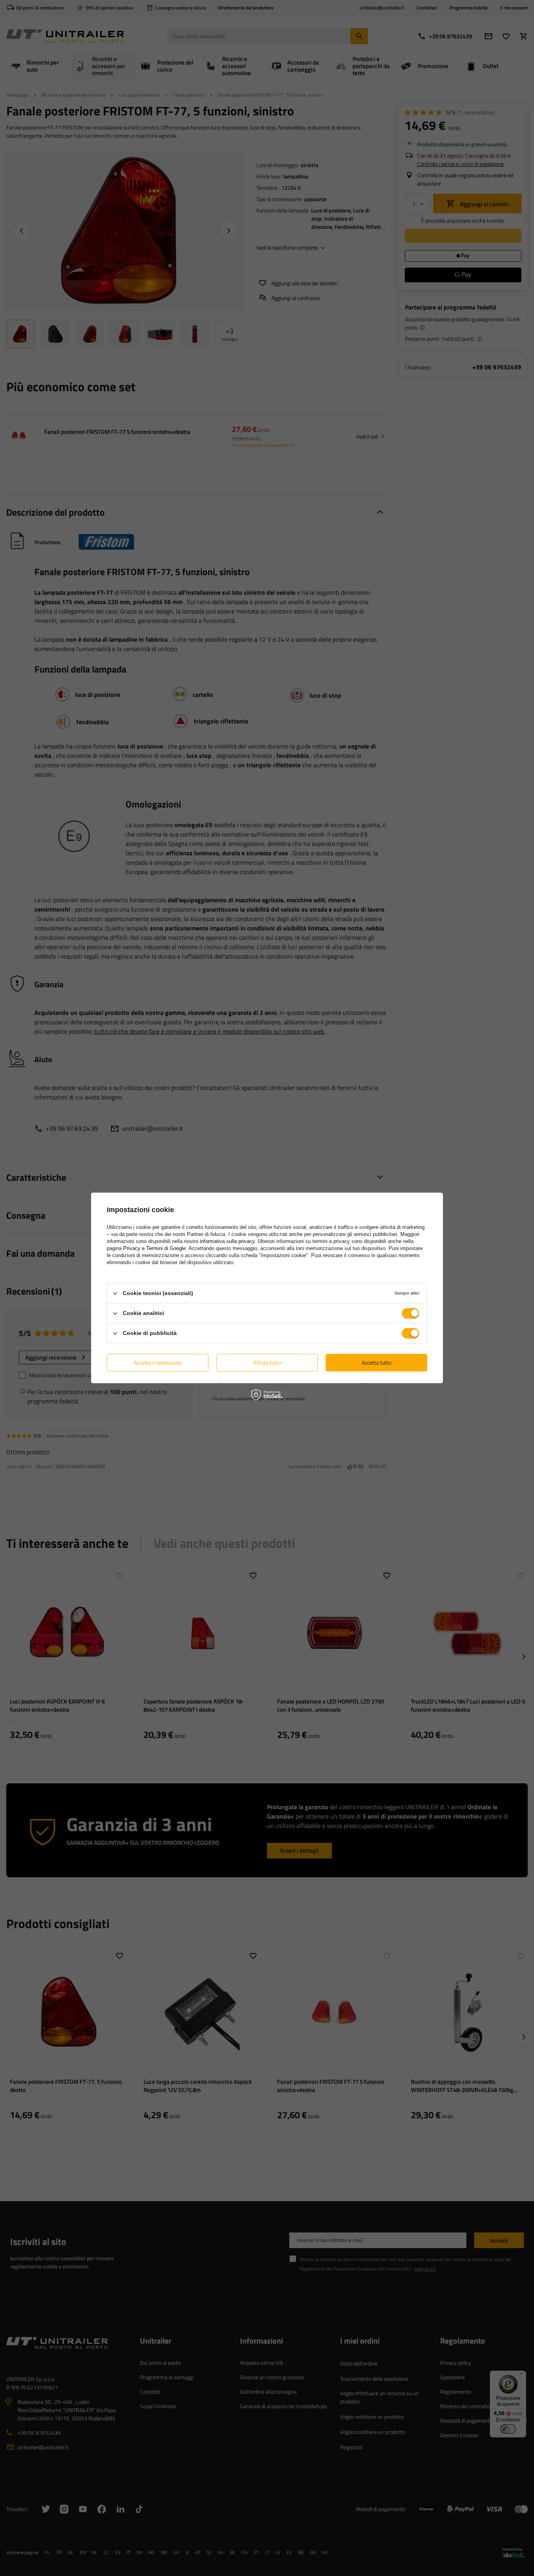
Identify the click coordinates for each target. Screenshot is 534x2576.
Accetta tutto (376, 1363)
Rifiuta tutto (267, 1363)
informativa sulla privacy (227, 1241)
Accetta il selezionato (158, 1363)
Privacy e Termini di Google (154, 1248)
